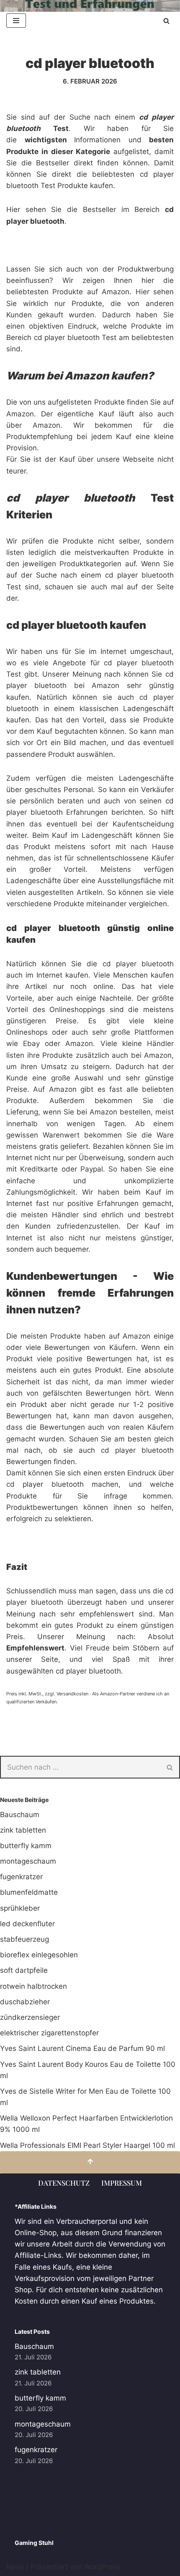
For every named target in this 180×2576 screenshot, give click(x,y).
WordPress (102, 2567)
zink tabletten (23, 1830)
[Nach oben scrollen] (90, 2162)
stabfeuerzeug (24, 1939)
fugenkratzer (21, 1877)
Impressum (122, 2183)
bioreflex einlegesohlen (39, 1955)
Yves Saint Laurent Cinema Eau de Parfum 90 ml (82, 2048)
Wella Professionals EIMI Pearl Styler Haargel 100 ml (87, 2145)
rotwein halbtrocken (33, 1986)
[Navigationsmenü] (16, 21)
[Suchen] (166, 21)
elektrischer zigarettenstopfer (49, 2033)
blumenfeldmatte (29, 1892)
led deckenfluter (27, 1924)
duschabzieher (25, 2002)
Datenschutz (64, 2183)
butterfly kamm (26, 1846)
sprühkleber (20, 1908)
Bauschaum (20, 1815)
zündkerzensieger (30, 2017)
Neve (15, 2567)
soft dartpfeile (24, 1970)
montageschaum (28, 1861)
